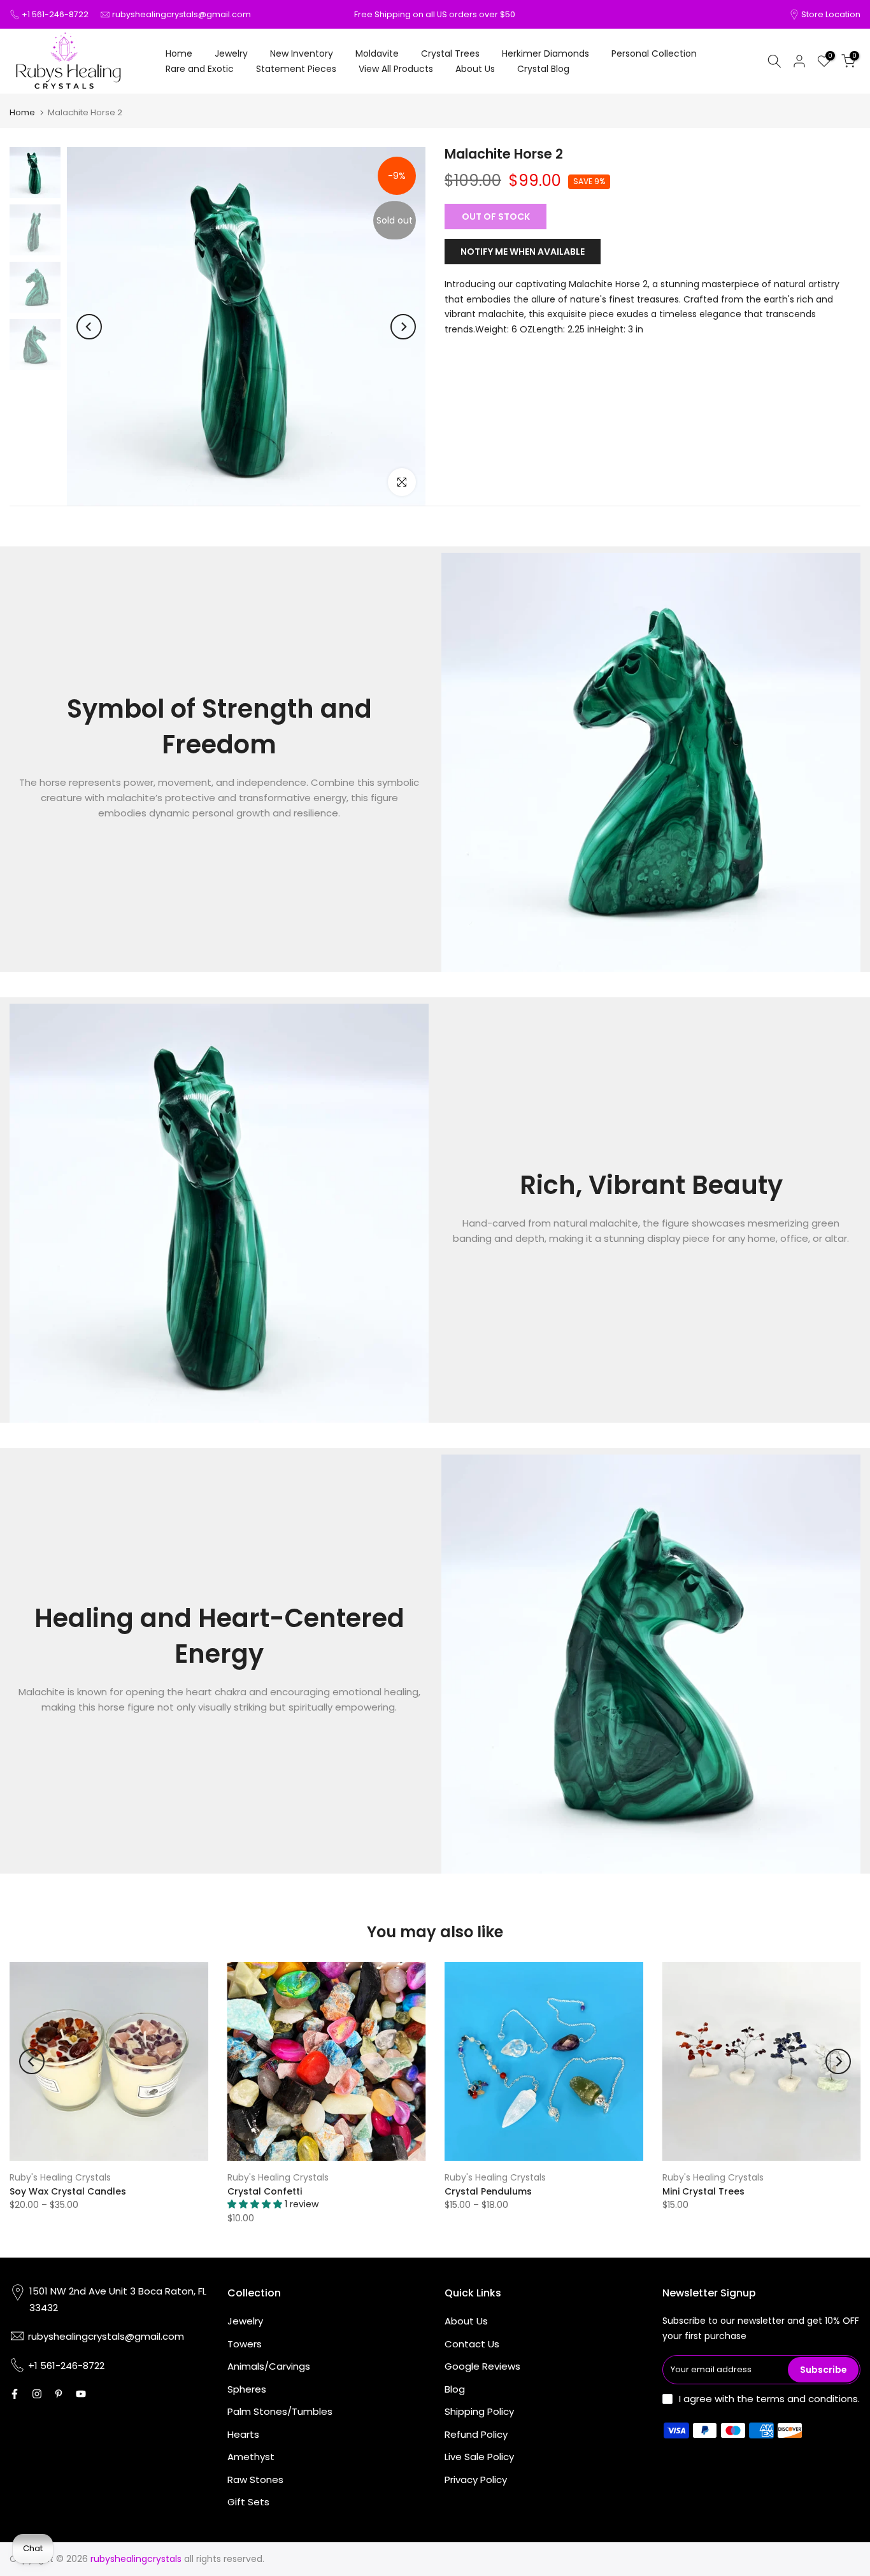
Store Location (831, 14)
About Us (475, 69)
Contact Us (472, 2344)
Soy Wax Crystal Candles (68, 2191)
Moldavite (377, 53)
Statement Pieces (296, 69)
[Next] (403, 327)
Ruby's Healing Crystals (60, 2177)
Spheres (247, 2389)
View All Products (396, 69)
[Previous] (89, 327)
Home (179, 53)
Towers (245, 2344)
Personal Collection (654, 53)
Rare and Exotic (200, 69)
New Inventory (302, 53)
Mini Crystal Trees (703, 2191)
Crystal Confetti (265, 2191)
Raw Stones (255, 2480)
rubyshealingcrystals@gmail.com (182, 14)
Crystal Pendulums (488, 2191)
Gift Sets (248, 2502)
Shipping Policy (479, 2411)
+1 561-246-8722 (55, 14)
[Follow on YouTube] (81, 2394)
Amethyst (251, 2457)
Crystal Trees (450, 53)
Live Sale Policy (479, 2457)
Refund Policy (476, 2434)
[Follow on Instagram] (37, 2394)
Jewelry (231, 53)
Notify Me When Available (523, 251)
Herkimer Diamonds (546, 53)
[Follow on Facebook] (15, 2394)
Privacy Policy (476, 2480)
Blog (455, 2389)
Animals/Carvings (269, 2366)
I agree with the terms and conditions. (769, 2399)
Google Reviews (482, 2366)
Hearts (243, 2434)
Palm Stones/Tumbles (280, 2411)
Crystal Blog (543, 69)
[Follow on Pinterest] (59, 2394)
